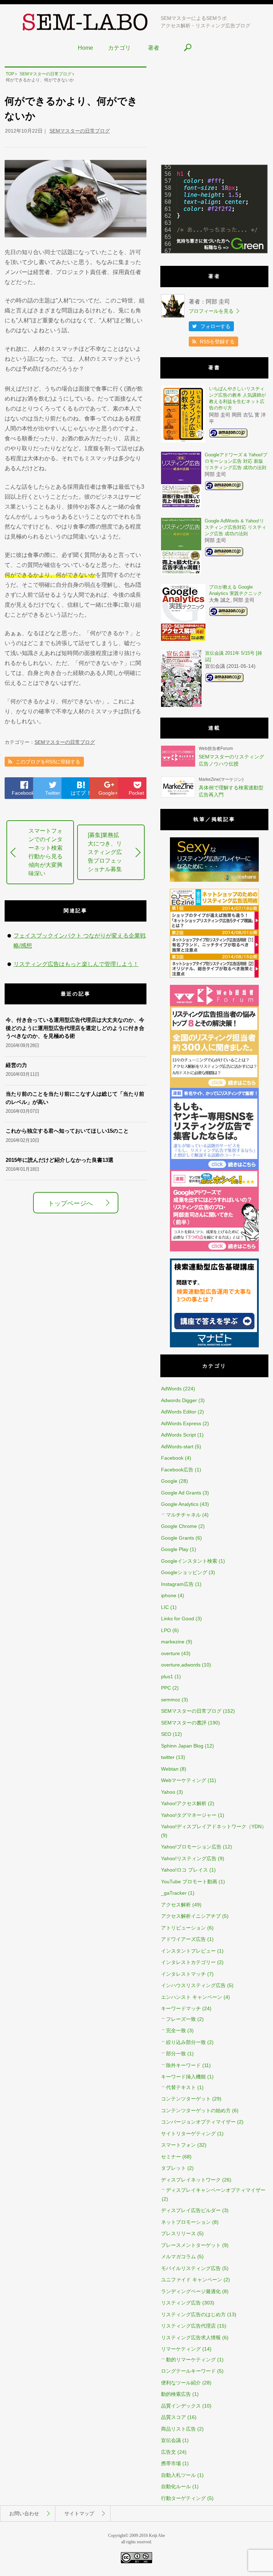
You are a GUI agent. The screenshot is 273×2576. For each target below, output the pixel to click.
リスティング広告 (181, 2303)
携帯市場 (171, 2463)
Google (169, 1481)
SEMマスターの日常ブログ (80, 131)
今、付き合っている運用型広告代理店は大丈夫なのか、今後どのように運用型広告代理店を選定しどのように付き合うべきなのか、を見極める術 (75, 1028)
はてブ (81, 793)
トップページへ (70, 1203)
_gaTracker (174, 1893)
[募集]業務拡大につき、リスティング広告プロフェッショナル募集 (105, 852)
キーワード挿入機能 (183, 2077)
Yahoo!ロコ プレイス (184, 1870)
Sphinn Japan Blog (182, 1746)
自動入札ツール (178, 2475)
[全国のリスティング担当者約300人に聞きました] (214, 1086)
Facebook (23, 793)
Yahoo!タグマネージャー (189, 1815)
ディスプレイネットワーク (191, 2180)
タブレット (173, 2168)
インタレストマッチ (183, 1974)
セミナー (171, 2157)
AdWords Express (181, 1423)
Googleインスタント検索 (189, 1561)
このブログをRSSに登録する (48, 762)
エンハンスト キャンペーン (192, 1997)
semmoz (171, 1700)
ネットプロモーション (186, 2222)
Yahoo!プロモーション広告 (191, 1847)
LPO (166, 1630)
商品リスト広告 (178, 2429)
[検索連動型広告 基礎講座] (214, 1346)
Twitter (53, 793)
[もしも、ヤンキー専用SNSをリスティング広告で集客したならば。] (214, 1168)
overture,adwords (181, 1665)
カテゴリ (119, 48)
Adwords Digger (179, 1400)
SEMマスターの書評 (184, 1723)
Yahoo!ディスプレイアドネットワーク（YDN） (214, 1826)
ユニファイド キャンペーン (192, 2280)
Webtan (170, 1769)
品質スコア (173, 2417)
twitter (168, 1757)
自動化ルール (176, 2486)
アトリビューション (183, 1928)
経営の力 (16, 1065)
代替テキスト (181, 2087)
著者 (154, 48)
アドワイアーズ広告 (183, 1939)
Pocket (136, 793)
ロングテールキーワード (188, 2371)
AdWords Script (178, 1435)
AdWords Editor (179, 1412)
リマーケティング (181, 2349)
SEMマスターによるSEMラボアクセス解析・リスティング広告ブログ (205, 22)
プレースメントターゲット (191, 2245)
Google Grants (178, 1538)
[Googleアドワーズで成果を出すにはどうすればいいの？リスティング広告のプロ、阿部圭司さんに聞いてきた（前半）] (214, 1250)
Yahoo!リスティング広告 (189, 1858)
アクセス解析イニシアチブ (191, 1916)
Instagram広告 (177, 1584)
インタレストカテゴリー (188, 1962)
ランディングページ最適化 (191, 2291)
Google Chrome (179, 1526)
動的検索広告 (176, 2394)
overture (170, 1653)
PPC (166, 1688)
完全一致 (176, 2030)
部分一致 (176, 2054)
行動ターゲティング (183, 2498)
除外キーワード (183, 2065)
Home (85, 48)
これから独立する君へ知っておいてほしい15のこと (67, 1131)
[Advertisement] (214, 111)
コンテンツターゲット (186, 2099)
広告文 (168, 2452)
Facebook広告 (177, 1470)
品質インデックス (181, 2406)
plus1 (167, 1676)
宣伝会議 (171, 2440)
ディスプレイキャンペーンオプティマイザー (216, 2190)
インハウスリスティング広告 (193, 1985)
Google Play (175, 1549)
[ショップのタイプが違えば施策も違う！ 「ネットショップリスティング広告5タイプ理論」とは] (214, 976)
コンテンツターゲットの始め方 (196, 2110)
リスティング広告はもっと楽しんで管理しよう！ (76, 964)
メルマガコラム (178, 2256)
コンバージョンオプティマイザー (198, 2122)
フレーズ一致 (181, 2019)
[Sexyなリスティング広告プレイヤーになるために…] (214, 880)
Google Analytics (180, 1504)
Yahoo (168, 1792)
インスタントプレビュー (188, 1951)
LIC (165, 1607)
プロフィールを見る (211, 311)
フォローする (215, 326)
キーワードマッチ (181, 2008)
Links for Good (178, 1619)
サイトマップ (79, 2513)
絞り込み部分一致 (186, 2042)
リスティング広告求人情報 (191, 2338)
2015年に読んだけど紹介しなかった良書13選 (60, 1160)
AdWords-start (177, 1447)
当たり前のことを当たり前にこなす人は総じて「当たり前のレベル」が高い (75, 1098)
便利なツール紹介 (181, 2383)
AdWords (171, 1389)
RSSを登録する (217, 342)
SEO (166, 1734)
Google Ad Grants (181, 1493)
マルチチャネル (183, 1515)
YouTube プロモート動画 (189, 1882)
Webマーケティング (184, 1780)
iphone (169, 1595)
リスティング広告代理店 (188, 2326)
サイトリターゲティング (188, 2134)
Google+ (108, 793)
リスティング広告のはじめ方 (193, 2314)
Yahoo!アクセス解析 (184, 1803)
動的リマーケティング (191, 2360)
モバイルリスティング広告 (191, 2268)
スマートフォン (178, 2145)
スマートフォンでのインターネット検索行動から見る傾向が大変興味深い (45, 852)
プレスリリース (178, 2233)
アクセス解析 (176, 1905)
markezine (173, 1642)
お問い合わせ (24, 2513)
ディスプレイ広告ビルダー (191, 2210)
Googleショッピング (184, 1572)
